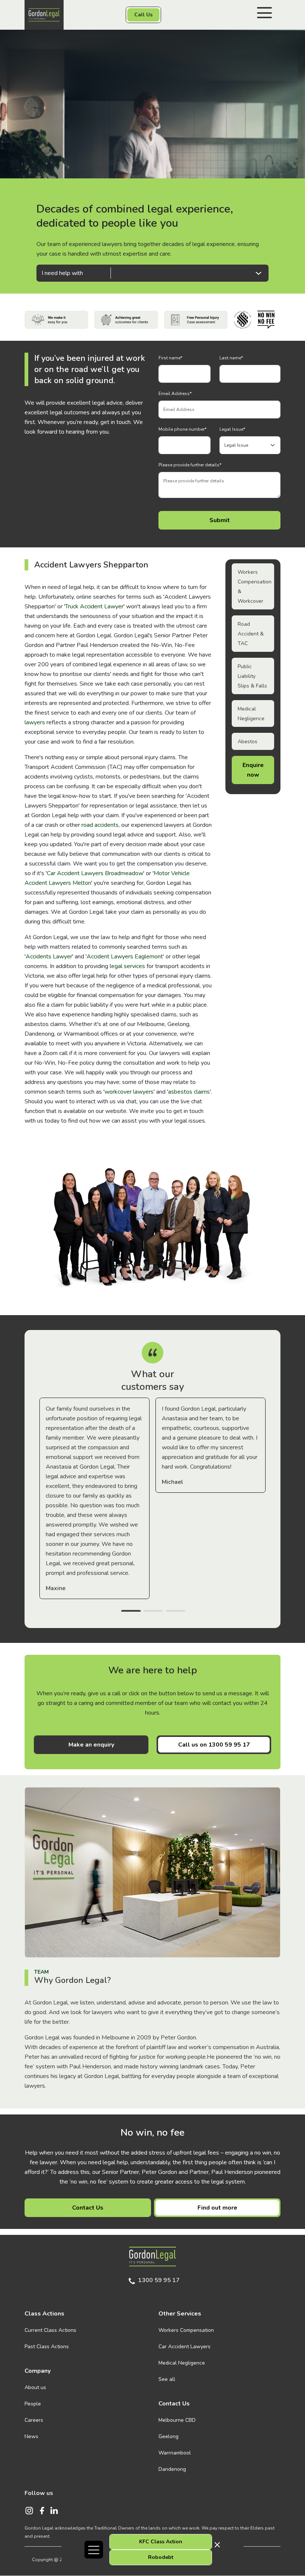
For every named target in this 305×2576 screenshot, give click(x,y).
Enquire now (253, 770)
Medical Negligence (182, 2363)
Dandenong (172, 2469)
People (33, 2404)
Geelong (168, 2436)
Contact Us (88, 2208)
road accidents (100, 825)
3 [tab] (176, 1612)
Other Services (180, 2314)
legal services (127, 966)
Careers (34, 2420)
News (31, 2436)
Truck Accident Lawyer (94, 606)
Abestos (248, 742)
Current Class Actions (50, 2330)
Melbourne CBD (177, 2420)
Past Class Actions (47, 2347)
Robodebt (161, 2557)
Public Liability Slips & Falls (252, 676)
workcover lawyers (129, 1092)
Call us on (214, 1745)
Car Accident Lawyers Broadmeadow (95, 873)
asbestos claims (189, 1092)
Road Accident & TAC (251, 634)
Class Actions (44, 2314)
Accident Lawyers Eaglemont (125, 957)
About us (35, 2387)
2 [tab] (153, 1612)
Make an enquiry (91, 1745)
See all (167, 2379)
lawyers (35, 722)
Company (38, 2371)
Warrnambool (175, 2453)
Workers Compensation (186, 2330)
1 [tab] (131, 1612)
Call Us (143, 15)
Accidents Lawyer (49, 957)
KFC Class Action (161, 2542)
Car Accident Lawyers (184, 2347)
